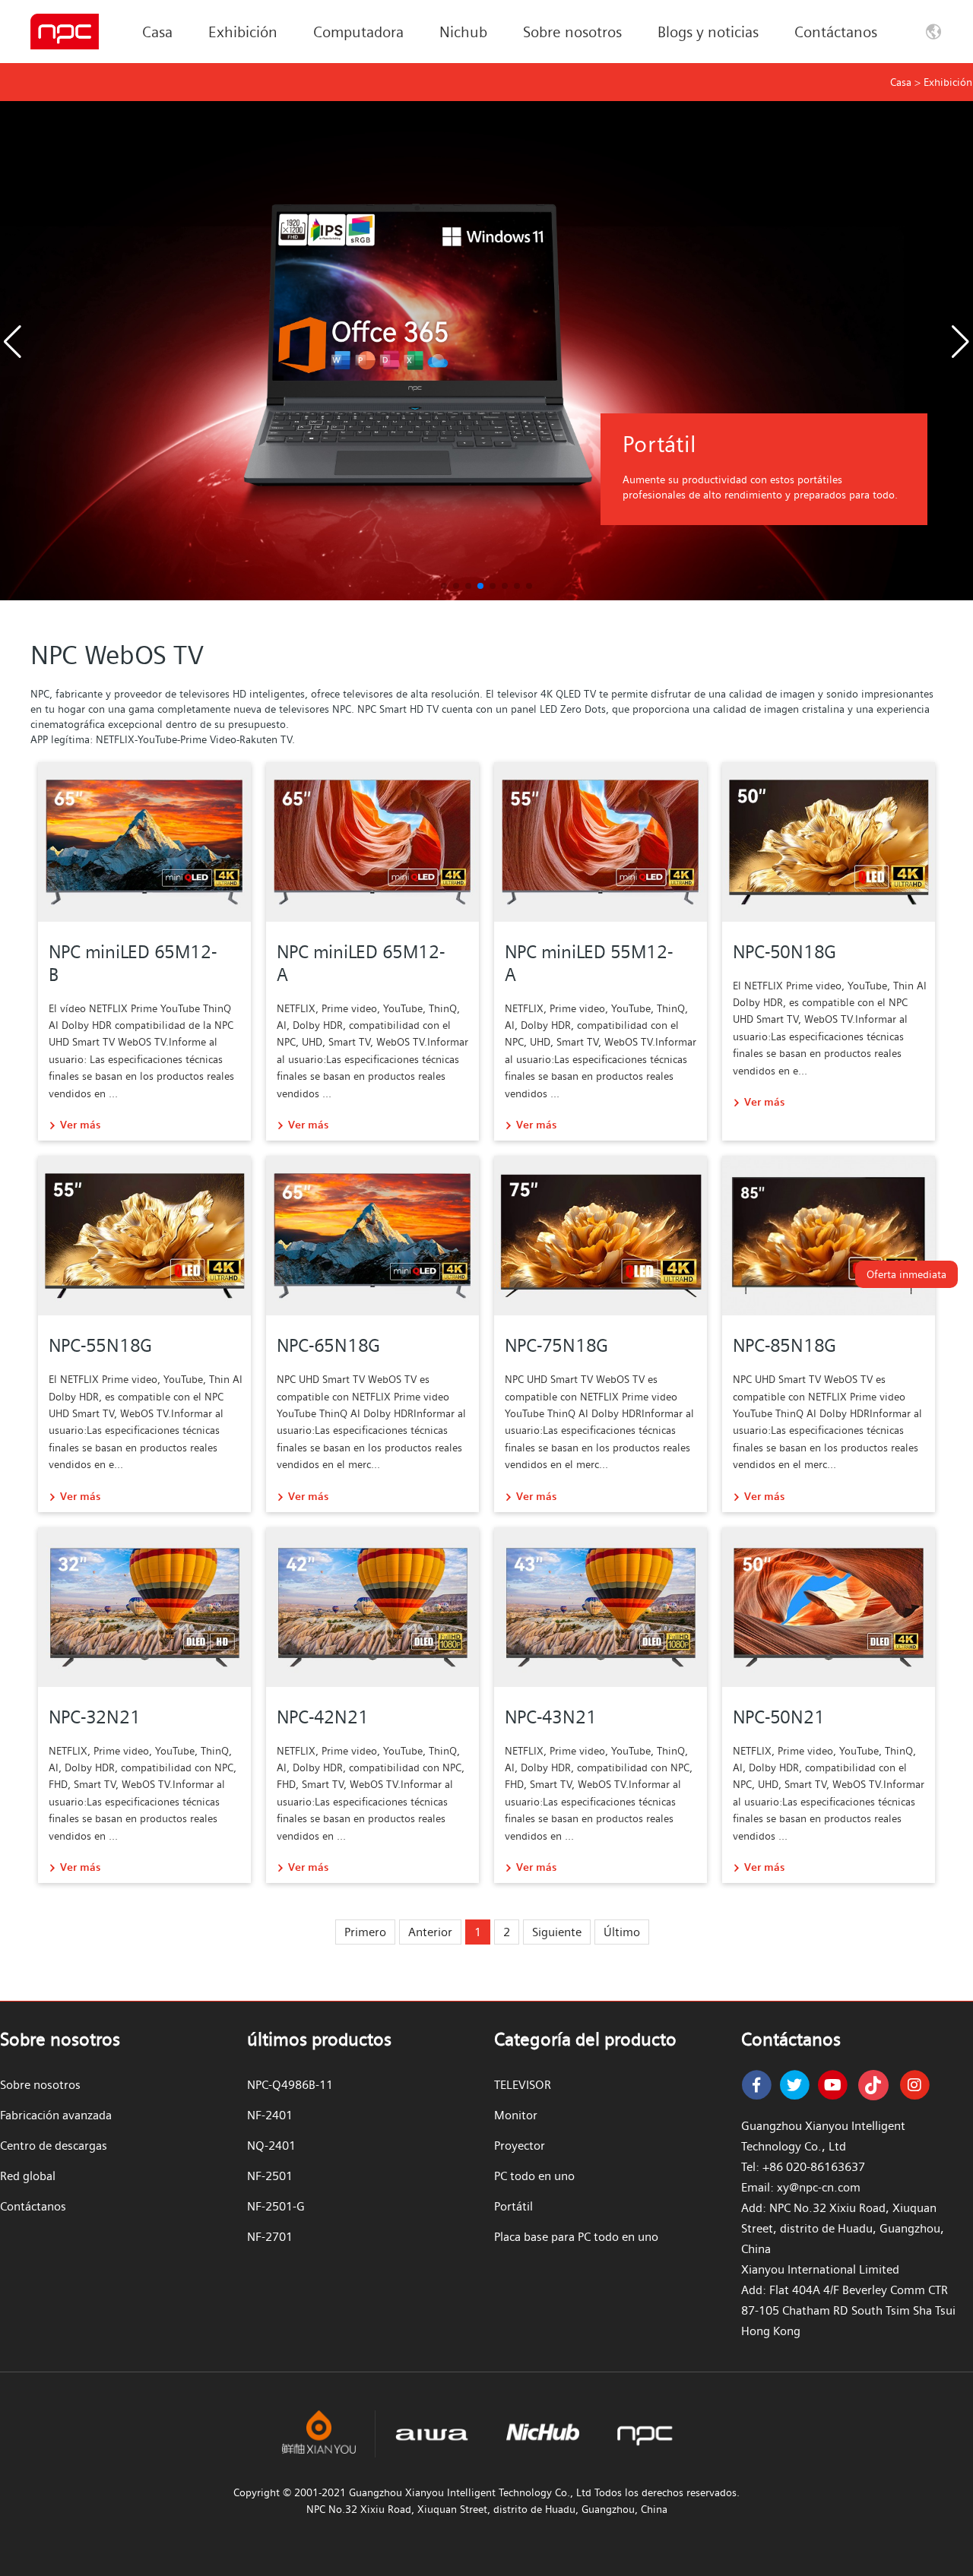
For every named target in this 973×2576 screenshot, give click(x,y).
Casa (157, 32)
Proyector (520, 2146)
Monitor (516, 2115)
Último (622, 1932)
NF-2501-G (276, 2206)
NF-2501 (270, 2176)
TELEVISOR (523, 2085)
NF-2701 (270, 2237)
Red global (28, 2176)
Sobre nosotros (572, 32)
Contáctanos (836, 32)
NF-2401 (270, 2115)
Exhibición (243, 32)
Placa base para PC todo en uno (576, 2237)
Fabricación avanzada (56, 2115)
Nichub (463, 32)
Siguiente (557, 1932)
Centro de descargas (54, 2146)
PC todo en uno (534, 2176)
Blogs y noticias (708, 32)
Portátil (513, 2206)
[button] (961, 342)
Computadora (358, 32)
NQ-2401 (271, 2146)
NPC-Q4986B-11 (290, 2085)
